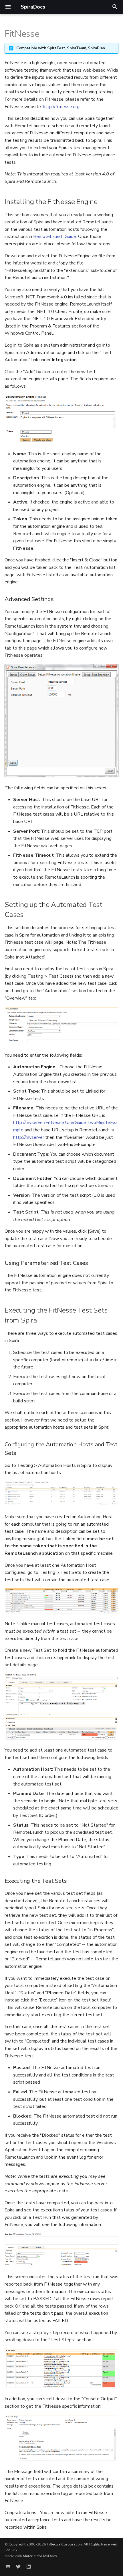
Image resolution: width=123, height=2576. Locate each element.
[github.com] (8, 2567)
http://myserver (29, 1137)
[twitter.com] (18, 2567)
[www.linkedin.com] (29, 2567)
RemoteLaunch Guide (55, 236)
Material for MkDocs (40, 2556)
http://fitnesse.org (61, 107)
